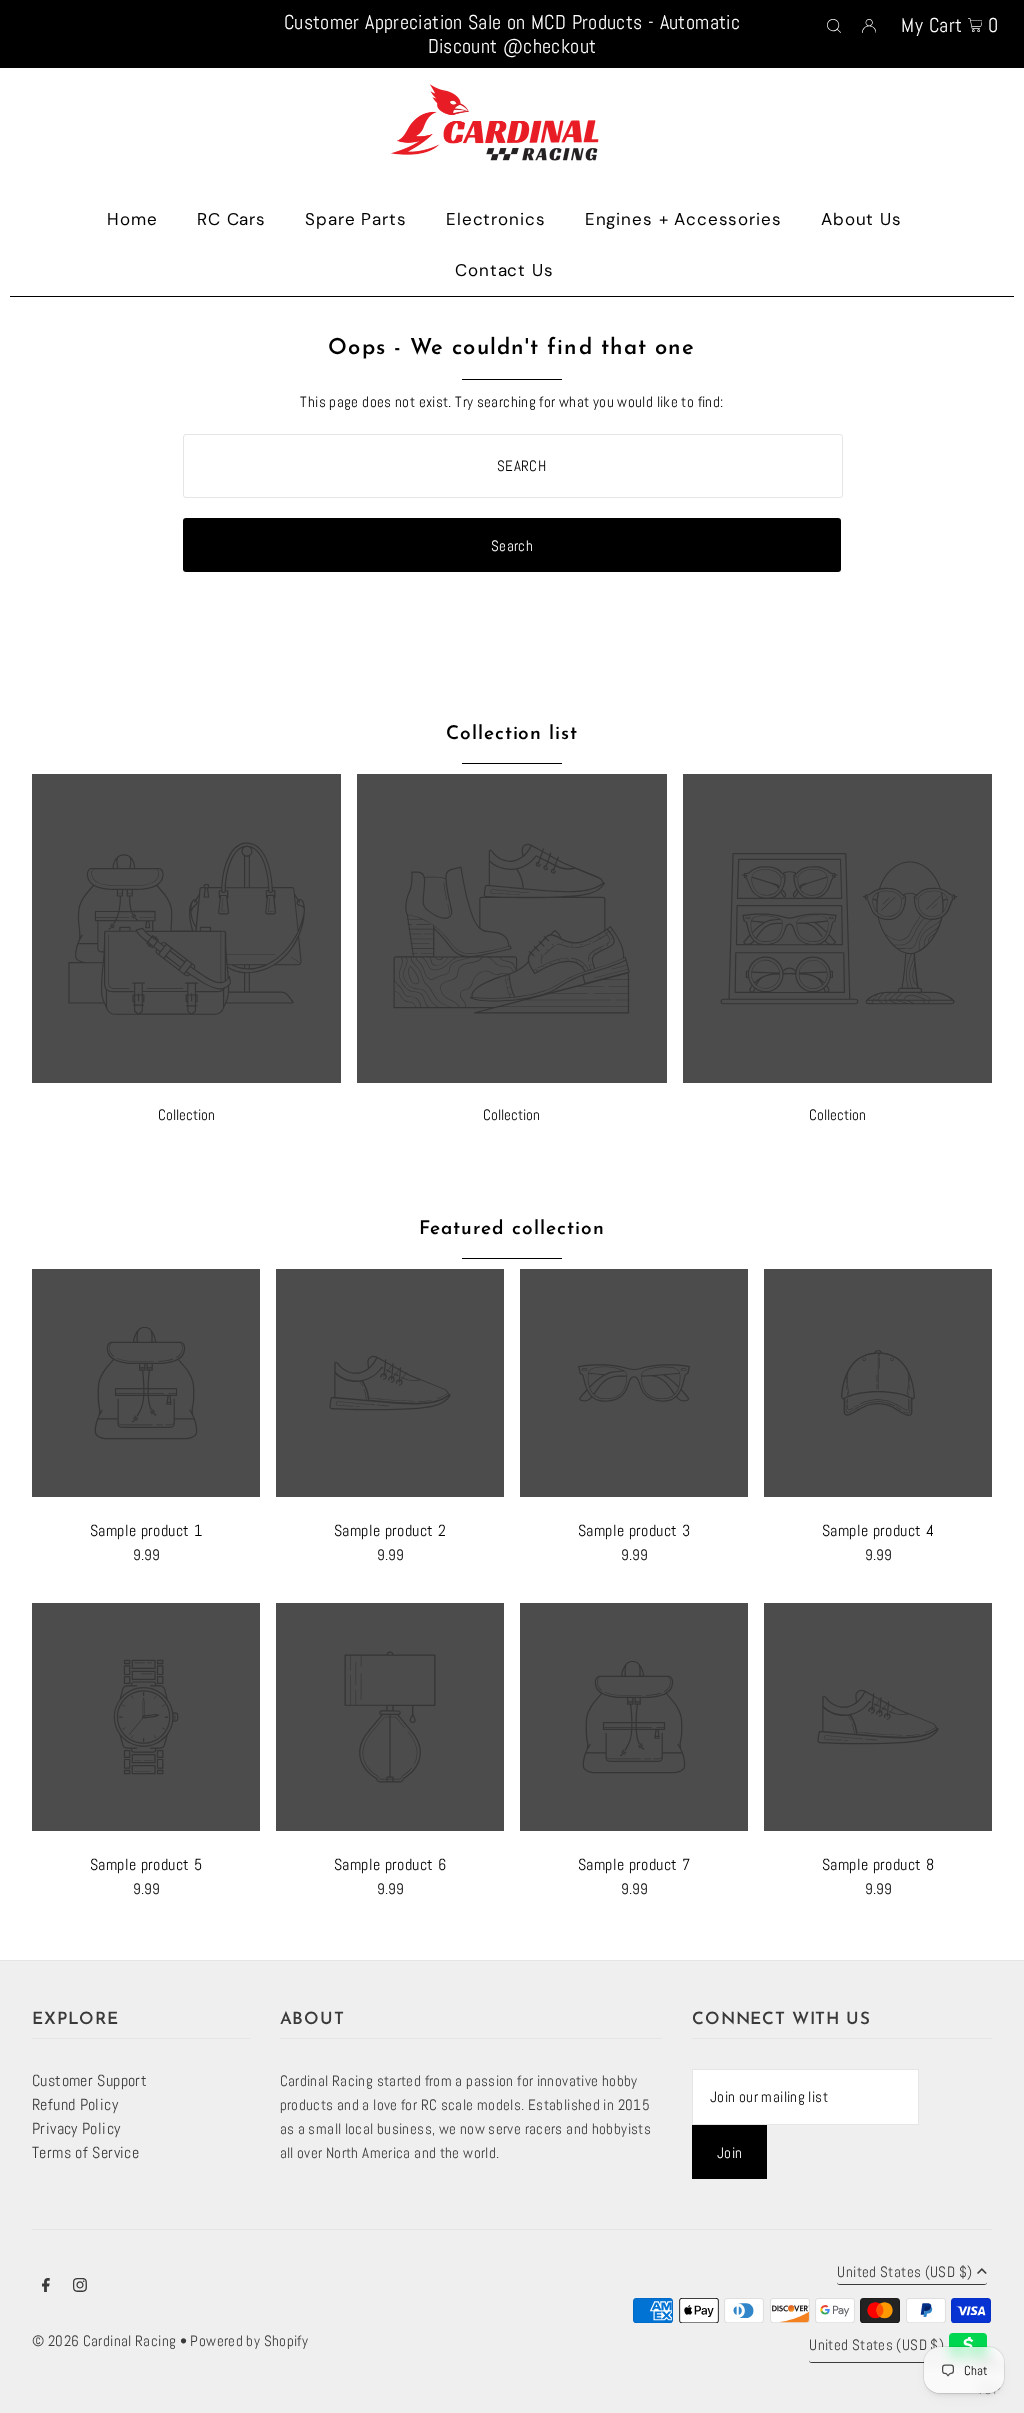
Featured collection (511, 1229)
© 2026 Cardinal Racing (104, 2340)
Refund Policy (75, 2104)
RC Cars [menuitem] (231, 219)
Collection (186, 1114)
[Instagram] (80, 2287)
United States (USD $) (904, 2272)
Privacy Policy (76, 2128)
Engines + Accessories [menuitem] (683, 219)
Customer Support (89, 2080)
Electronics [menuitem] (495, 219)
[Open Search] (834, 24)
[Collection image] (186, 1077)
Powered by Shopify (249, 2340)
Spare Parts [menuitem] (355, 219)
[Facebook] (46, 2287)
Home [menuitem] (132, 219)
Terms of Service (85, 2152)
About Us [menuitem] (861, 219)
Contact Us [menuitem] (504, 270)
